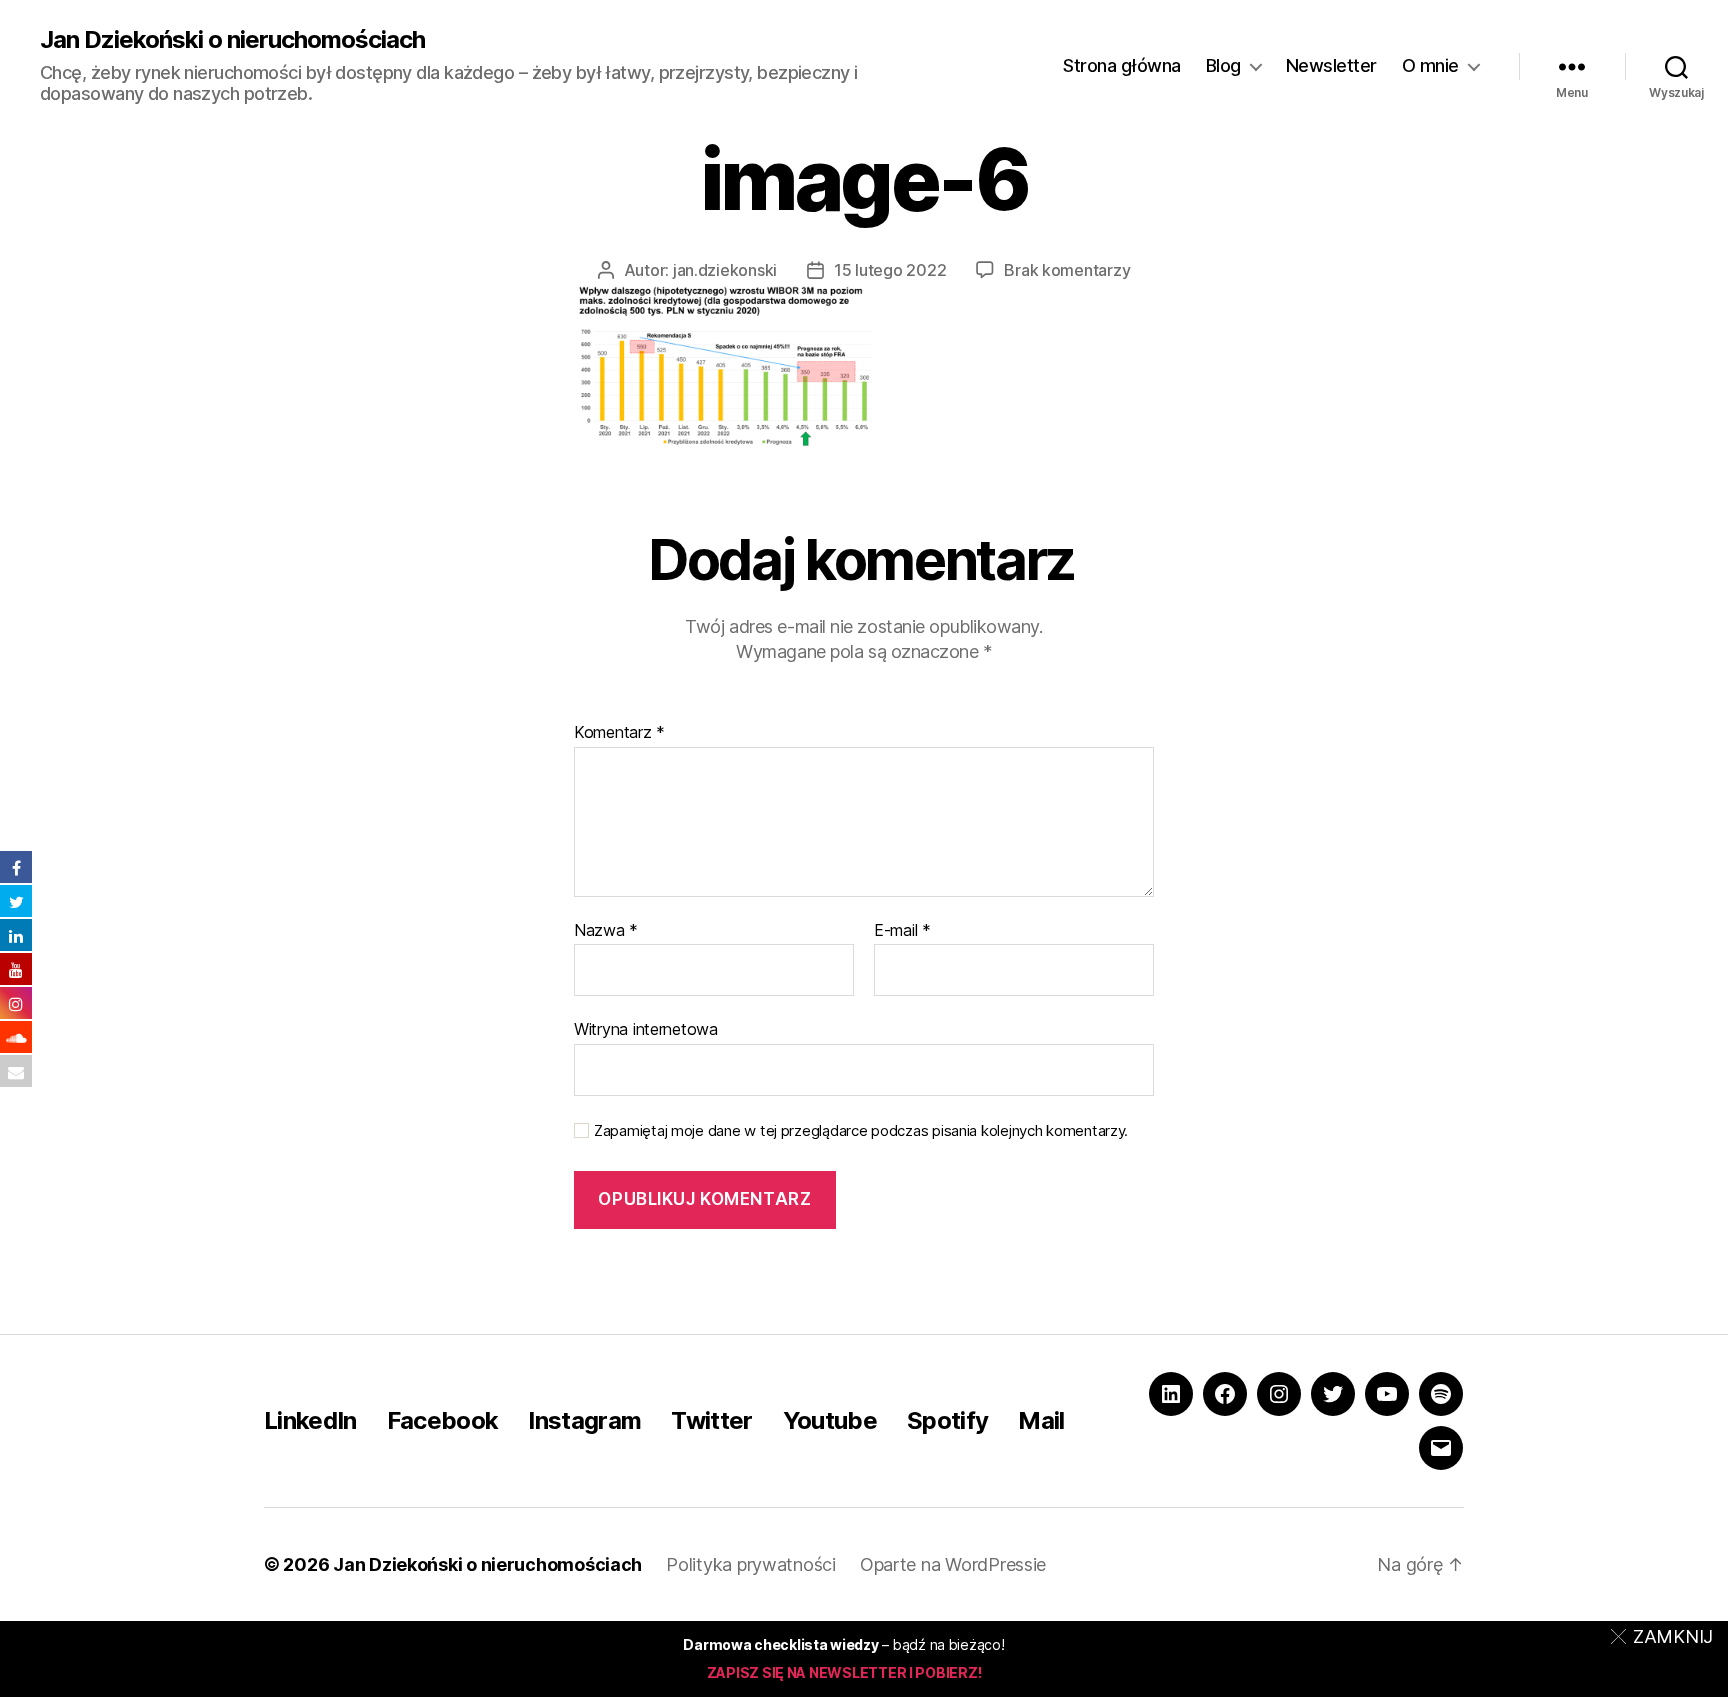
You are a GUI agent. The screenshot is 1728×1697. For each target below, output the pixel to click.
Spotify (947, 1420)
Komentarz (619, 733)
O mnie (1430, 65)
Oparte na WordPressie (953, 1564)
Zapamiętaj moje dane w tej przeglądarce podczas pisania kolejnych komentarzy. (861, 1131)
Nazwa (606, 931)
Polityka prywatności (751, 1564)
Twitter (711, 1420)
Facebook (443, 1420)
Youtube (830, 1420)
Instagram (584, 1420)
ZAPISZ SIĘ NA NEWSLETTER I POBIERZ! (844, 1672)
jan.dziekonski (725, 270)
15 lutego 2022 (890, 270)
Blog (1223, 65)
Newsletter (1331, 65)
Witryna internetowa (646, 1029)
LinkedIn (310, 1420)
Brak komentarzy (1067, 270)
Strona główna (1122, 65)
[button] (1665, 1636)
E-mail (902, 931)
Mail (1041, 1420)
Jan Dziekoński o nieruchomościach (232, 40)
